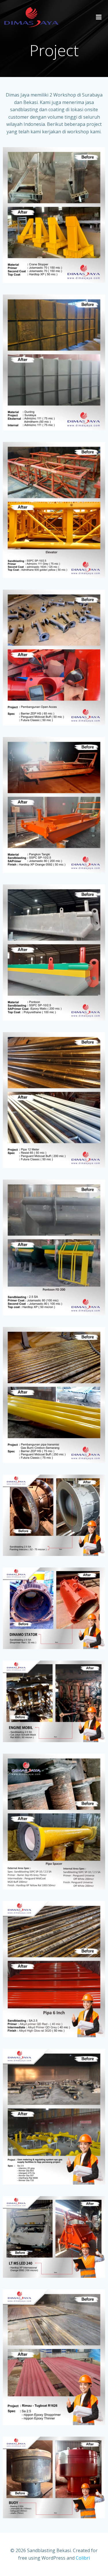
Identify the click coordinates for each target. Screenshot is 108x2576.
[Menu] (99, 17)
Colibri (83, 2558)
